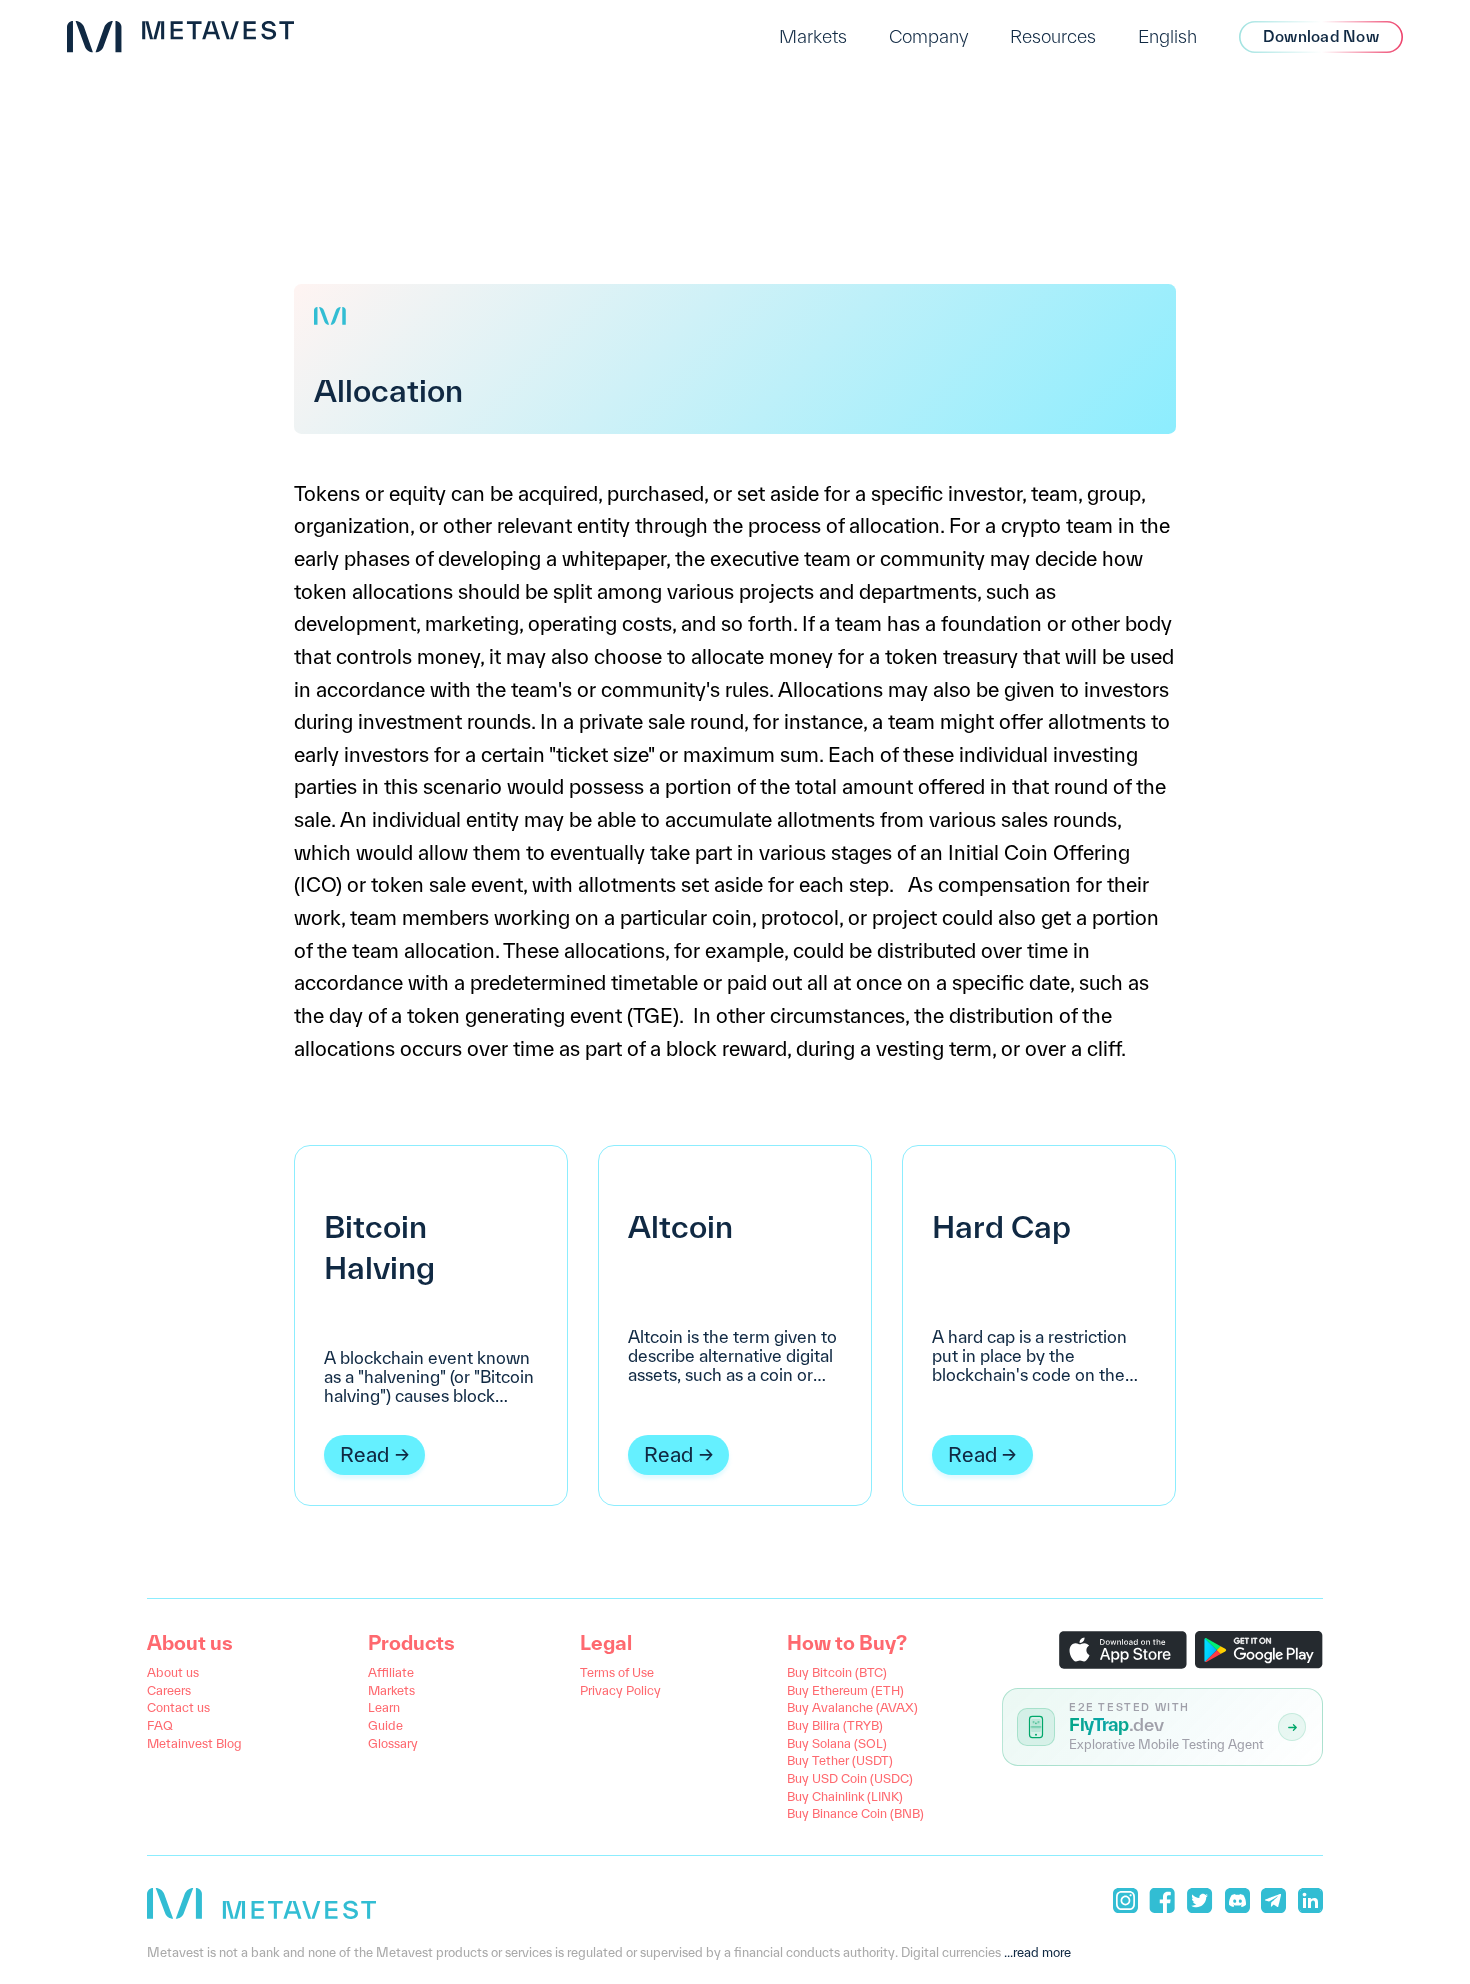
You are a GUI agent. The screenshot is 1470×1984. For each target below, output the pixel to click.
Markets (813, 36)
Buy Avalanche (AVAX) (852, 1707)
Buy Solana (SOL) (837, 1743)
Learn (384, 1707)
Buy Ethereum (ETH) (845, 1690)
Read (364, 1454)
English (1167, 36)
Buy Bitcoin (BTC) (837, 1672)
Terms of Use (617, 1672)
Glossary (393, 1743)
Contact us (178, 1707)
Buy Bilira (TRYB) (835, 1725)
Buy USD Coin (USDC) (850, 1778)
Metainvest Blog (194, 1743)
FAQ (160, 1725)
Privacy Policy (620, 1690)
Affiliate (391, 1672)
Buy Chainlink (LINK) (845, 1796)
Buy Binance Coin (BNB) (855, 1813)
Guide (385, 1725)
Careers (169, 1690)
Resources (1053, 36)
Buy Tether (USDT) (840, 1760)
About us (173, 1672)
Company (929, 36)
